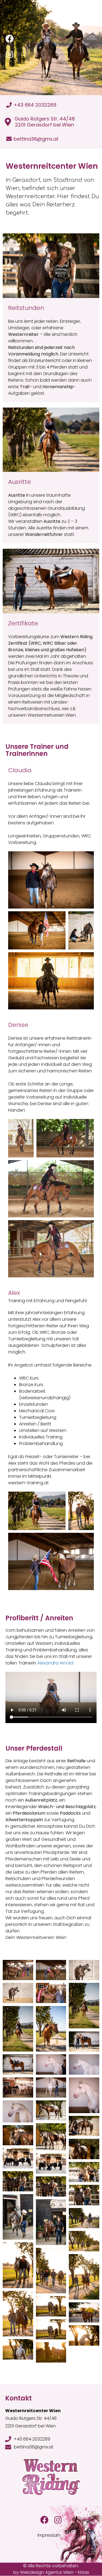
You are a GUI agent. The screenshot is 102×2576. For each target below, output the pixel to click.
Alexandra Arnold (55, 1663)
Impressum (49, 2535)
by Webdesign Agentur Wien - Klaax (51, 2572)
